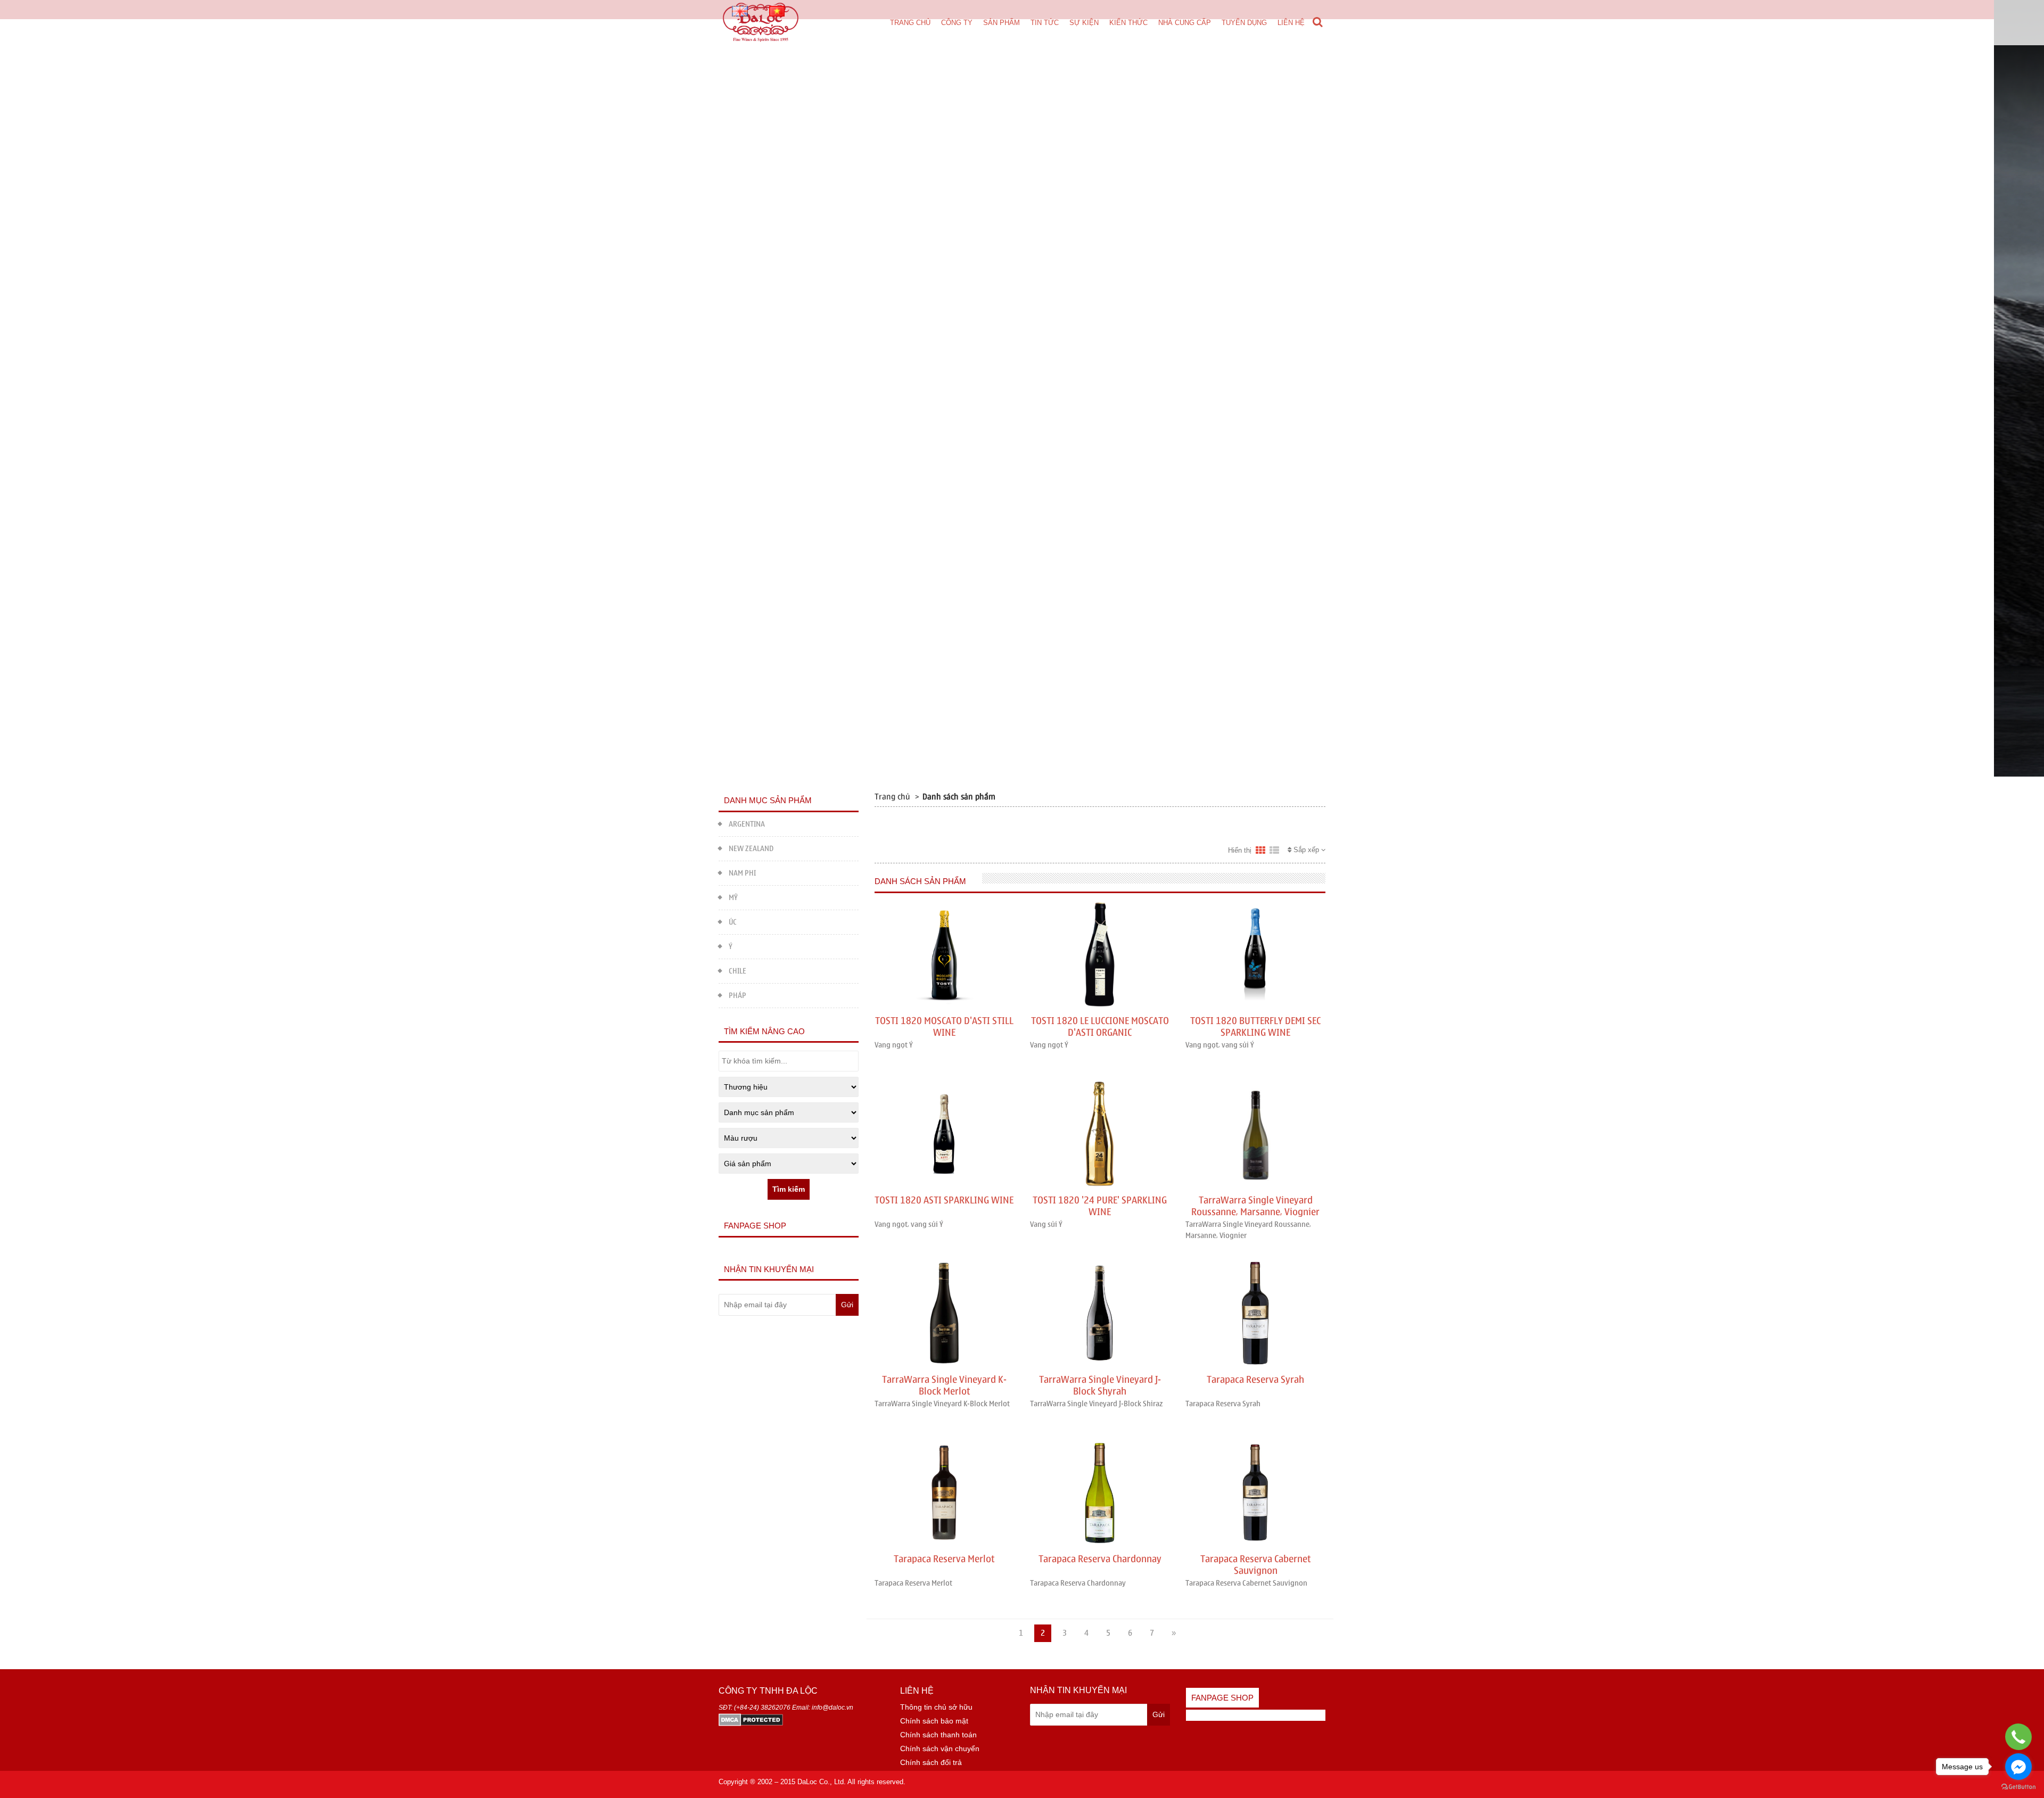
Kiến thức (1128, 23)
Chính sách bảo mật (934, 1721)
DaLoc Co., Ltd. (822, 1782)
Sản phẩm (1002, 23)
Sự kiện (1084, 23)
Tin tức (1045, 23)
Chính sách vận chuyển (940, 1748)
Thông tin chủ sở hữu (936, 1707)
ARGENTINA (747, 824)
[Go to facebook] (2018, 1767)
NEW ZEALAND (751, 849)
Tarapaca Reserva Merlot (944, 1559)
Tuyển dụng (1244, 23)
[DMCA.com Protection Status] (751, 1719)
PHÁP (737, 996)
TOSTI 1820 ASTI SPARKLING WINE (944, 1201)
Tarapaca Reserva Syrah (1255, 1380)
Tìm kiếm (789, 1189)
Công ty (957, 23)
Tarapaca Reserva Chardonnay (1100, 1559)
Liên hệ (1291, 23)
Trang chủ (910, 23)
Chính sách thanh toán (938, 1735)
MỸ (733, 898)
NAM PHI (742, 873)
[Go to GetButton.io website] (2018, 1787)
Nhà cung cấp (1185, 23)
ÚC (733, 922)
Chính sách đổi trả (931, 1762)
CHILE (737, 971)
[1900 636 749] (2019, 1737)
